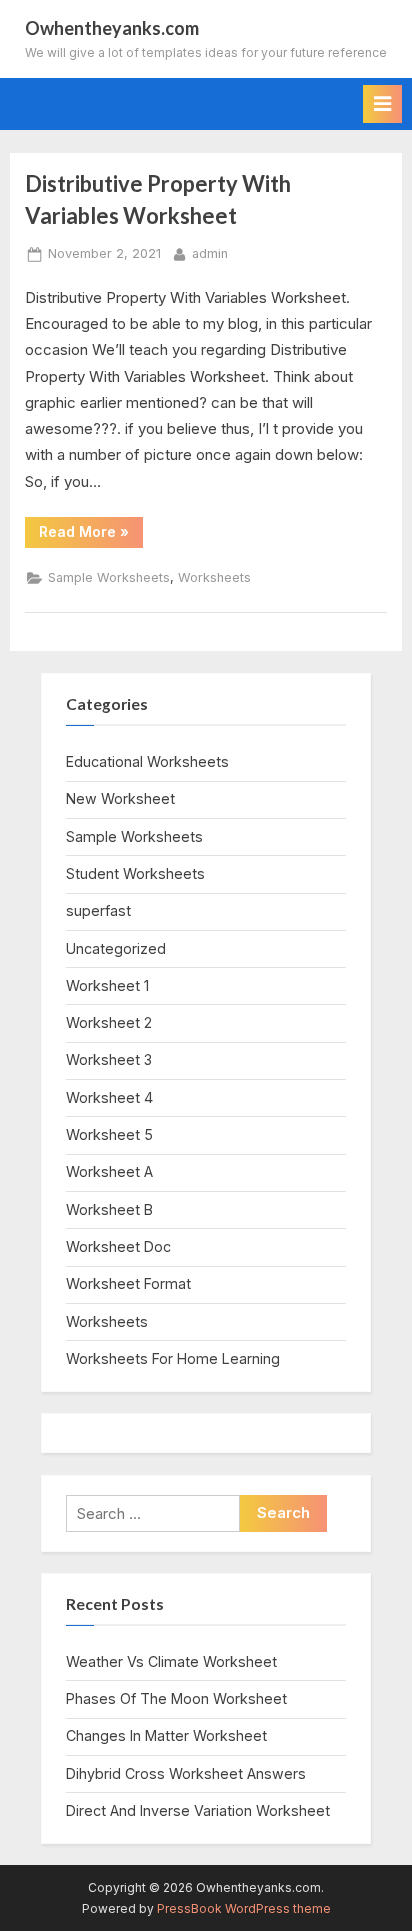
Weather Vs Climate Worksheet (171, 1661)
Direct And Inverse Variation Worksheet (198, 1810)
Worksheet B (109, 1209)
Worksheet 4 (109, 1097)
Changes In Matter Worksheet (166, 1735)
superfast (98, 910)
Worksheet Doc (118, 1246)
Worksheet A (109, 1171)
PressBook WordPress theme (244, 1908)
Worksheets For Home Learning (173, 1358)
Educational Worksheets (147, 761)
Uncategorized (116, 948)
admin (210, 253)
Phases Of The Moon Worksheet (176, 1698)
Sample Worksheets (109, 577)
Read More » (91, 535)
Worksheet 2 (109, 1022)
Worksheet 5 (109, 1134)
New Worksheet (120, 798)
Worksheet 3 (109, 1059)
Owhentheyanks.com (112, 28)
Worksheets (214, 577)
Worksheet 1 (107, 985)
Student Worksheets (135, 873)
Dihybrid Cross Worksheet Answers (186, 1773)
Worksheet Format (128, 1283)
